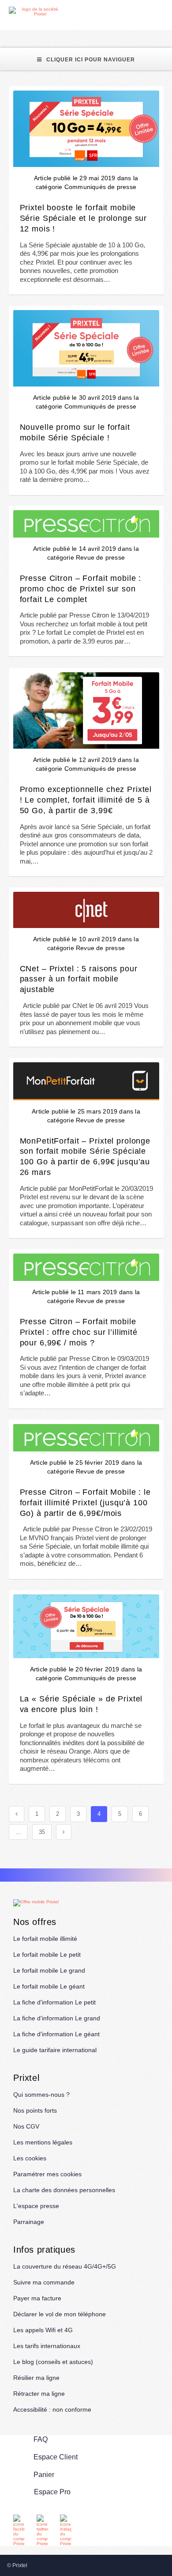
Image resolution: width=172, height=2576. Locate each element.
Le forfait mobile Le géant (49, 1986)
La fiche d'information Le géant (56, 2034)
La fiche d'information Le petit (54, 2002)
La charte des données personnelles (64, 2190)
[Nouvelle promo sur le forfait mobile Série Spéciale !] (86, 348)
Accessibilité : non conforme (52, 2409)
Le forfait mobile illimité (45, 1939)
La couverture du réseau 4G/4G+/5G (65, 2266)
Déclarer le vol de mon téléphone (60, 2314)
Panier (44, 2475)
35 (42, 1832)
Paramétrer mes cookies (47, 2174)
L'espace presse (36, 2206)
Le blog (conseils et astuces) (53, 2362)
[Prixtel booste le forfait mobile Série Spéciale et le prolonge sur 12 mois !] (86, 129)
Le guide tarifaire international (55, 2050)
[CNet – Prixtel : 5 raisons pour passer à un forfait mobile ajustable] (86, 910)
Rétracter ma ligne (39, 2394)
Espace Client (56, 2457)
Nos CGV (26, 2126)
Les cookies (30, 2158)
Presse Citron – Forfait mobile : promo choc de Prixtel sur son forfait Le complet (81, 589)
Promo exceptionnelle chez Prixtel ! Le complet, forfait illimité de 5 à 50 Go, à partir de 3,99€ (86, 800)
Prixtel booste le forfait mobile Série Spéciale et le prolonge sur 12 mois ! (84, 218)
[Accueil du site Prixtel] (36, 11)
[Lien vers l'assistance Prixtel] (146, 12)
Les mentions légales (43, 2142)
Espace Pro (52, 2492)
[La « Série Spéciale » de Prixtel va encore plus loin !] (86, 1626)
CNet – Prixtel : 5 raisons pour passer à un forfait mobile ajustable (79, 979)
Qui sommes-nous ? (41, 2095)
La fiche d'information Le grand (57, 2018)
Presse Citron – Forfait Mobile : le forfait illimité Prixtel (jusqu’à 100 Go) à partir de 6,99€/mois (85, 1502)
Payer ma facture (37, 2298)
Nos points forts (35, 2110)
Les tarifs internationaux (47, 2346)
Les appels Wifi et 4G (43, 2330)
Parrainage (29, 2222)
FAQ (41, 2439)
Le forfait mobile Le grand (49, 1970)
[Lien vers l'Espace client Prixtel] (166, 12)
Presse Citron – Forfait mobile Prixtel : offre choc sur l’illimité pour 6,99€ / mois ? (79, 1332)
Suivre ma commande (44, 2282)
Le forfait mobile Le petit (47, 1955)
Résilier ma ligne (36, 2378)
